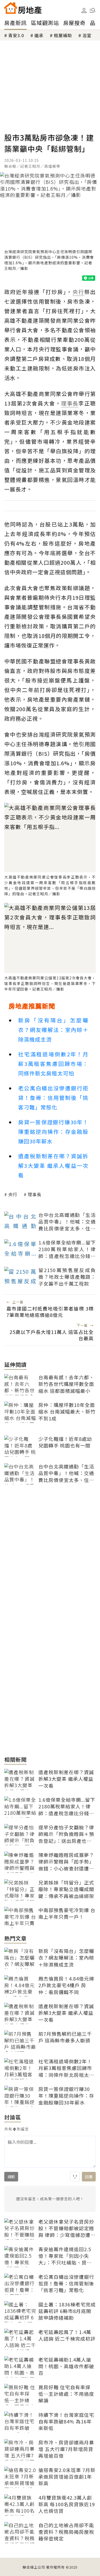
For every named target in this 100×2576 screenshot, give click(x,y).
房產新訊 (15, 23)
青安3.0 (16, 35)
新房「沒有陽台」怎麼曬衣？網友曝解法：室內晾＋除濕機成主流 (53, 1030)
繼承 (39, 35)
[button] (93, 10)
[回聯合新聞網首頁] (11, 8)
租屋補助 (63, 35)
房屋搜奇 (74, 23)
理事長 (35, 1194)
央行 (13, 1194)
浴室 (87, 35)
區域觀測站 (45, 23)
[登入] (84, 11)
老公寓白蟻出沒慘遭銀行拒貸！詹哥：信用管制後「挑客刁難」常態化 (53, 1098)
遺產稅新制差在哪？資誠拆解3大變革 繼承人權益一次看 (53, 1166)
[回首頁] (23, 8)
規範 (11, 2177)
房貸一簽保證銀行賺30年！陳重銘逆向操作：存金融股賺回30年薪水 (53, 1132)
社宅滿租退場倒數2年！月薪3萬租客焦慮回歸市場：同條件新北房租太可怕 (53, 1064)
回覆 (89, 2177)
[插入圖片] (75, 2177)
